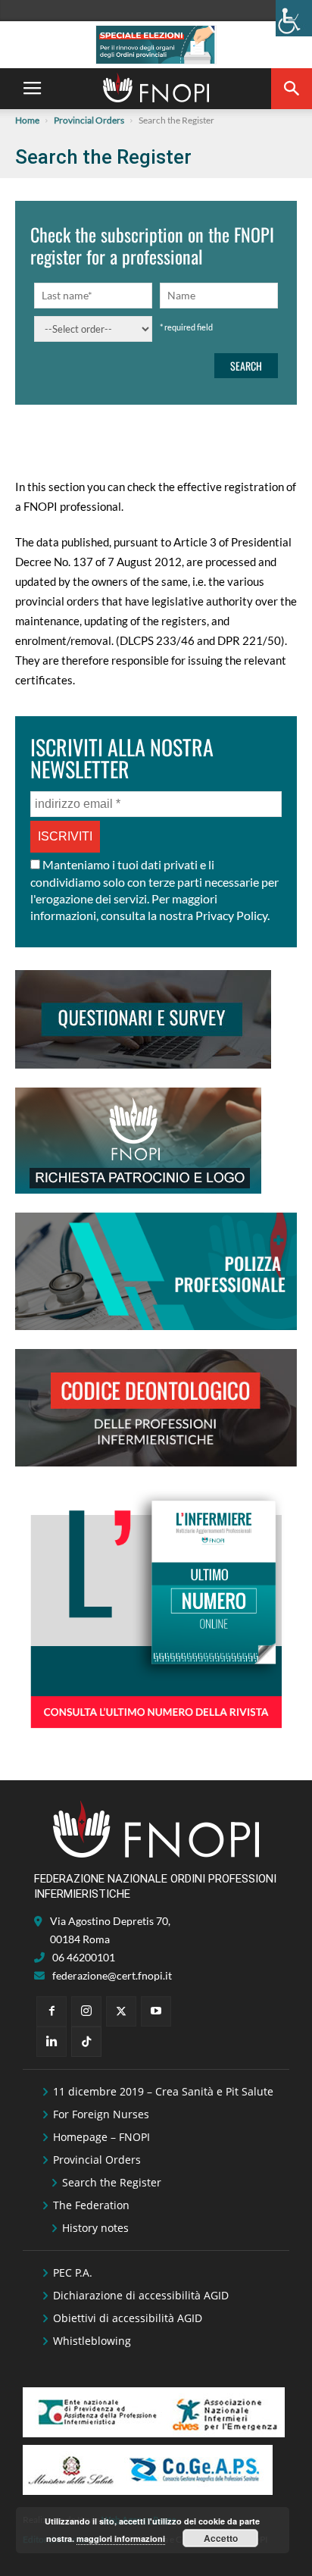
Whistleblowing (92, 2341)
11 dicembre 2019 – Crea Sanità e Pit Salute (163, 2091)
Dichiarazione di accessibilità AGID (141, 2295)
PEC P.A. (73, 2272)
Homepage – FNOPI (101, 2137)
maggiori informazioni (121, 2538)
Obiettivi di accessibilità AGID (128, 2318)
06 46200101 (84, 1957)
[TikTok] (86, 2042)
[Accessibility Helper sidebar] (294, 18)
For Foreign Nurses (101, 2114)
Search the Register (112, 2182)
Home (27, 120)
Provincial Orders (89, 120)
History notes (95, 2228)
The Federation (91, 2205)
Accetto (221, 2538)
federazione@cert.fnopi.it (112, 1975)
